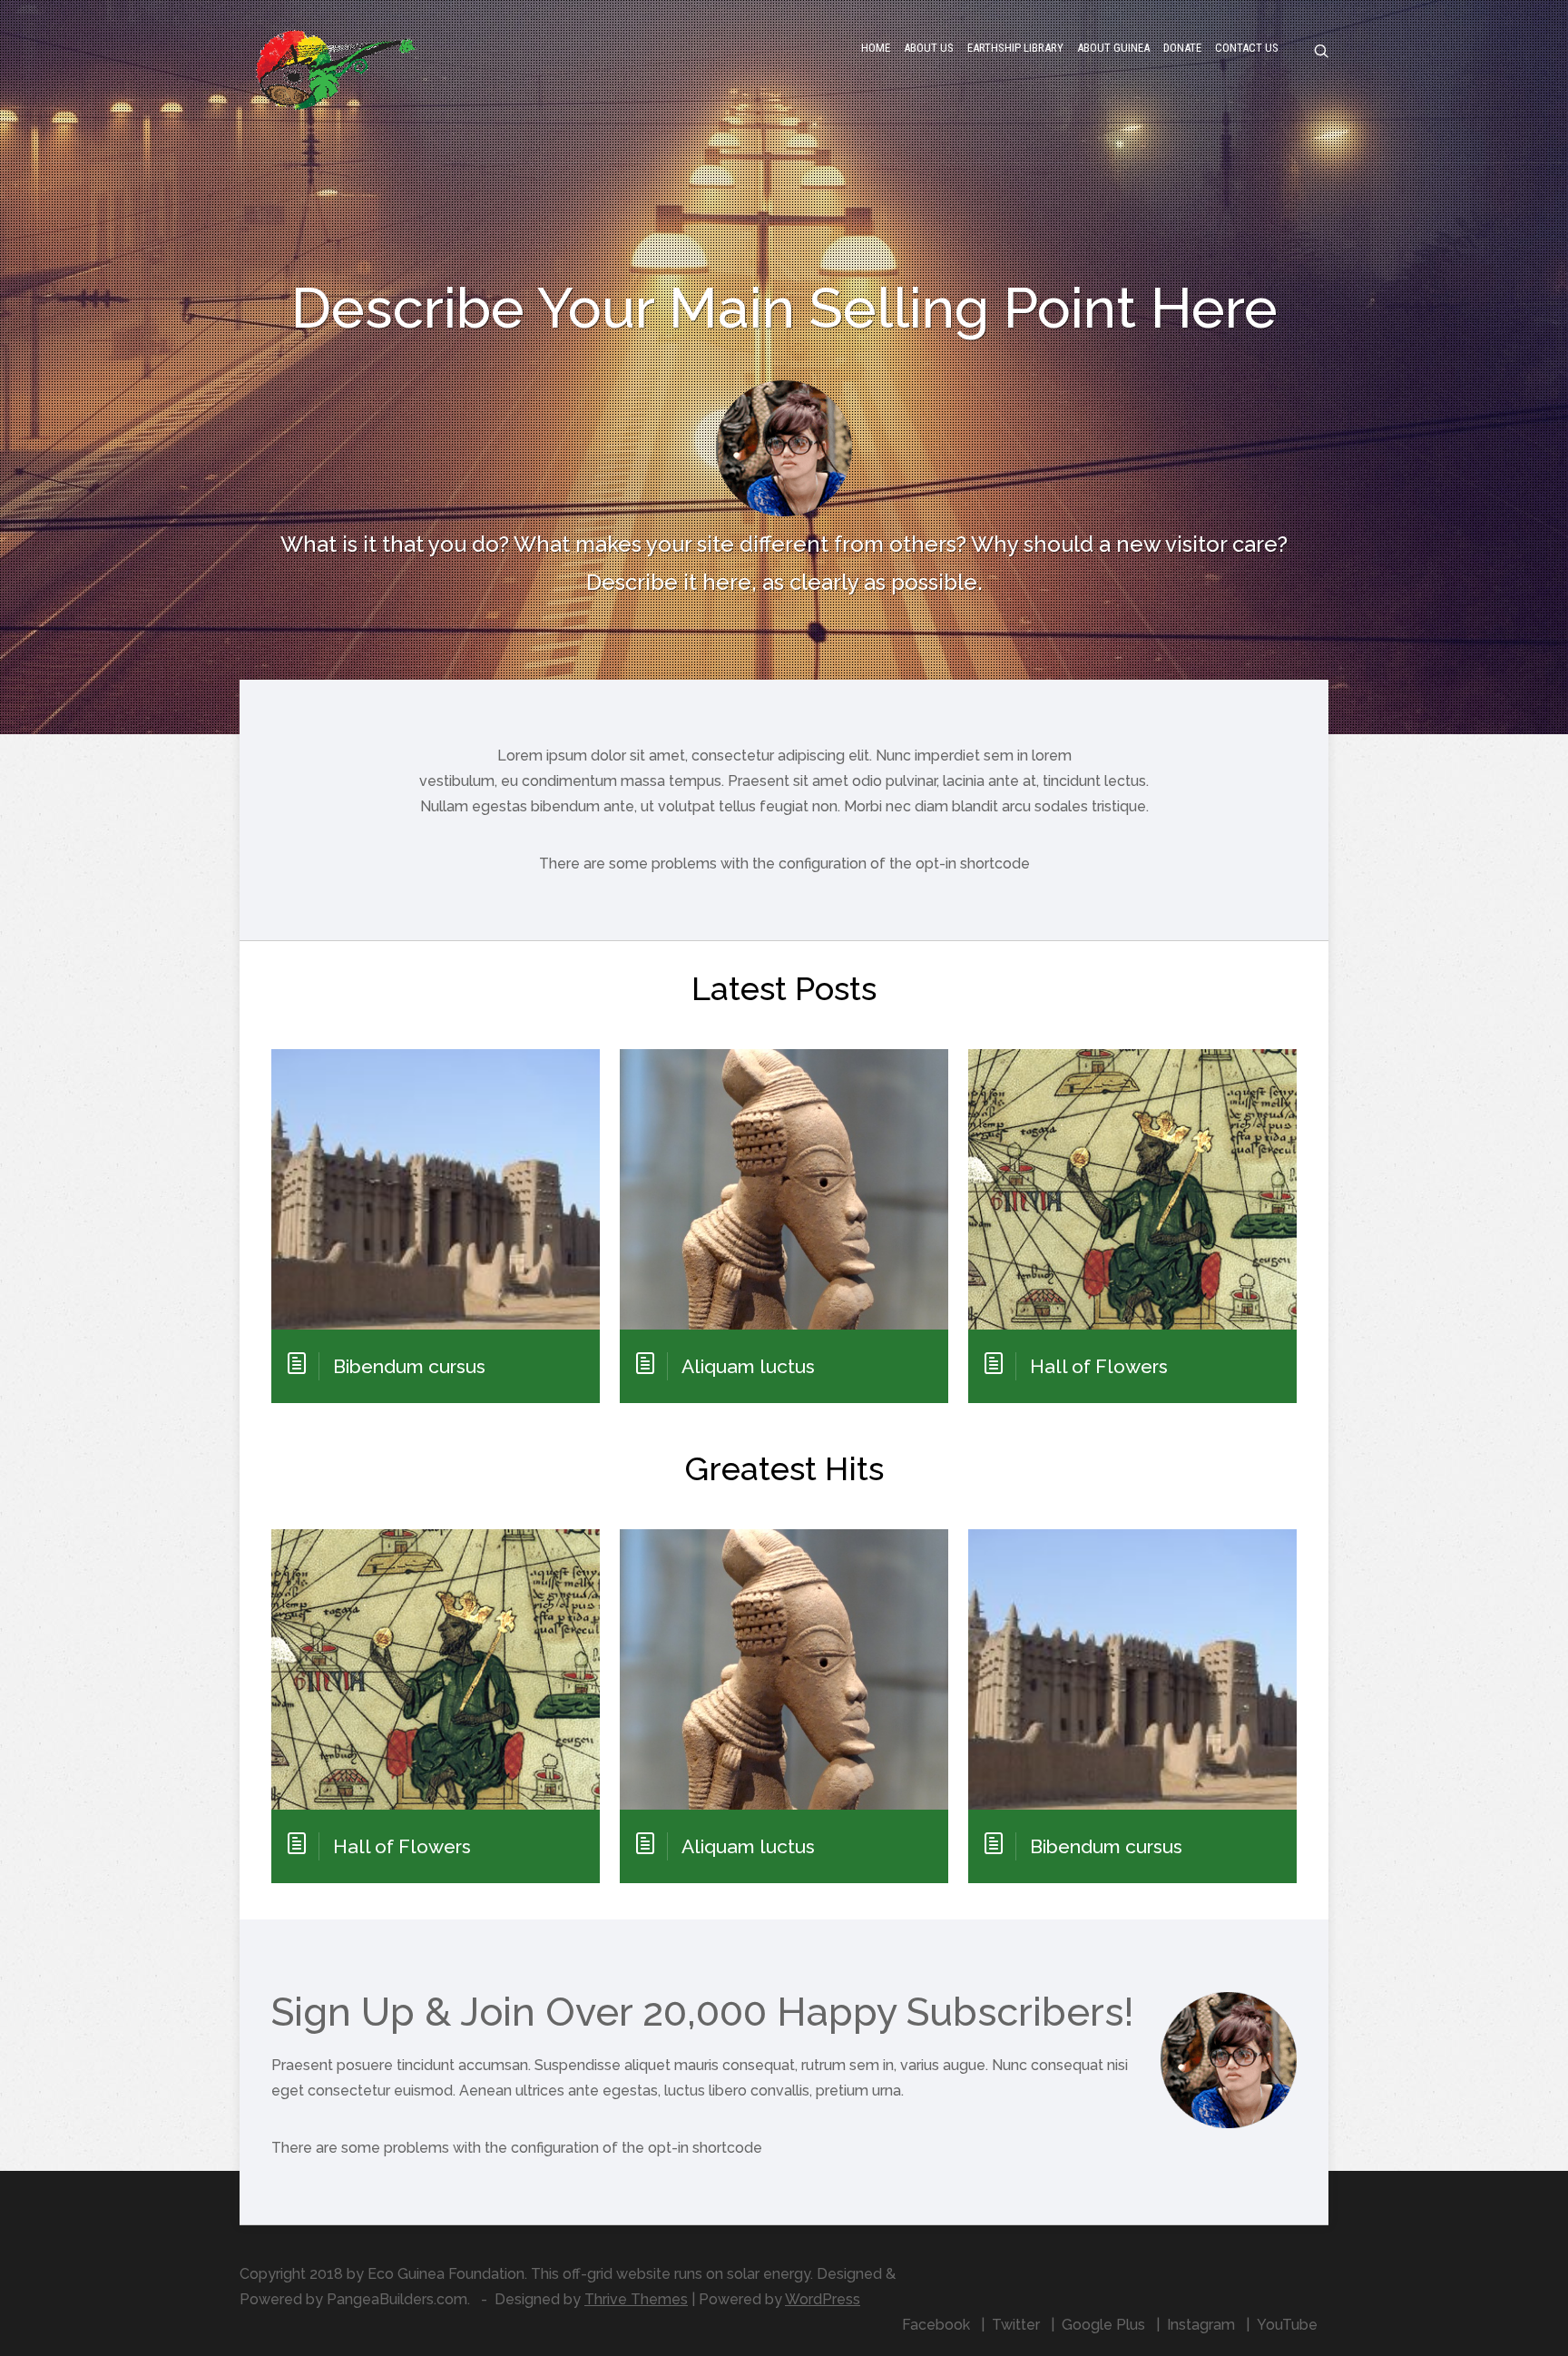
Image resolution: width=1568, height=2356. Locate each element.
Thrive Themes (636, 2299)
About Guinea (1113, 48)
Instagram (1201, 2325)
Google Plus (1103, 2325)
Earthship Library (1015, 48)
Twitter (1016, 2325)
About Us (929, 48)
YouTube (1287, 2325)
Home (876, 48)
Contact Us (1247, 48)
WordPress (823, 2299)
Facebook (936, 2325)
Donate (1182, 48)
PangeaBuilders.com (397, 2299)
